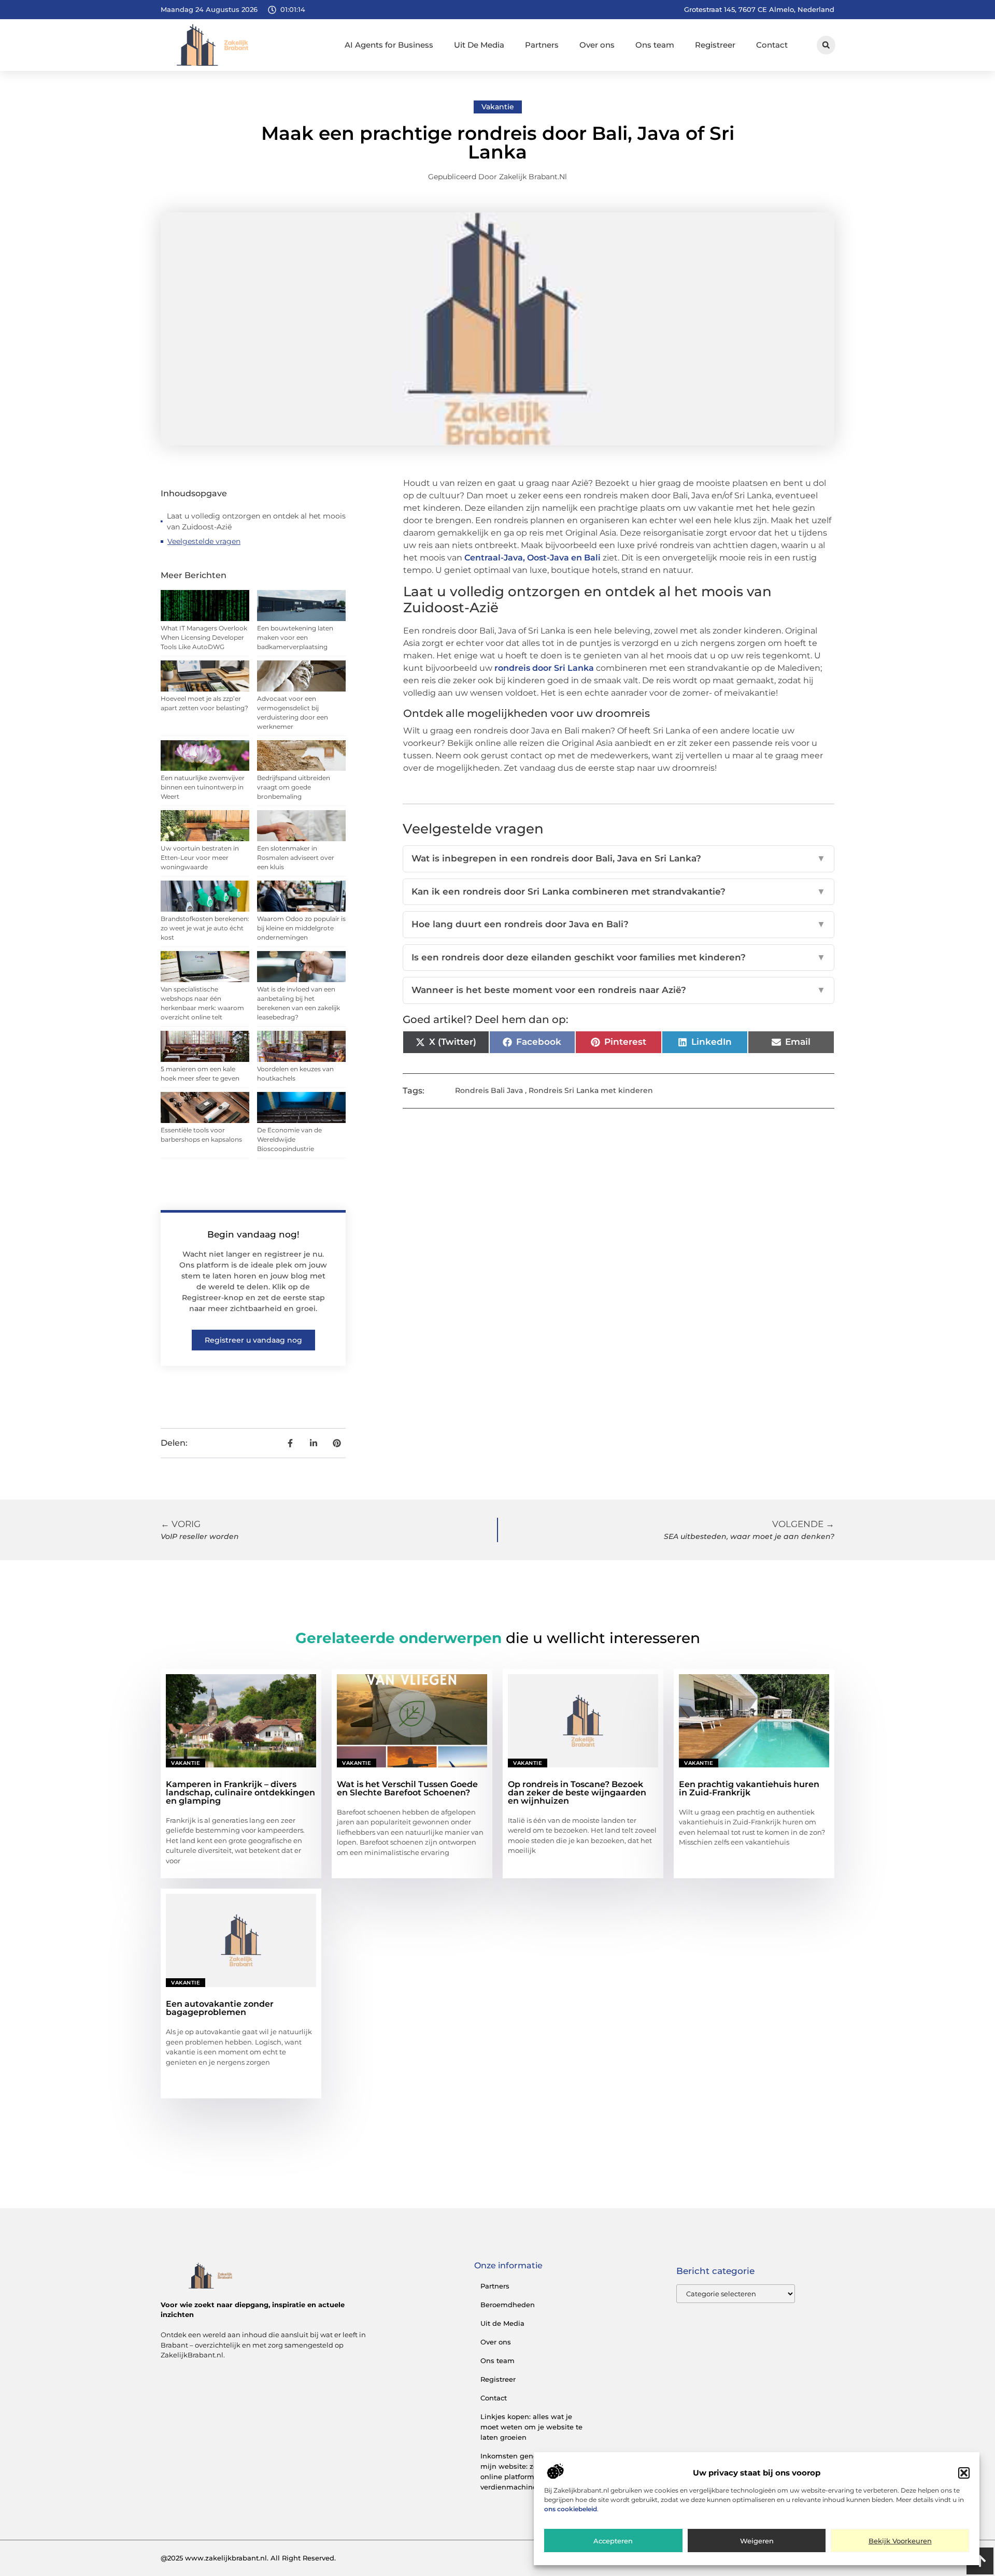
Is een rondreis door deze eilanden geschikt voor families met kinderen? (619, 957)
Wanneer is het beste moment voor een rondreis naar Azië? (619, 990)
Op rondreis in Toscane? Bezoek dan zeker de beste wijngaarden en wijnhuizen (577, 1793)
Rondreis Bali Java (489, 1090)
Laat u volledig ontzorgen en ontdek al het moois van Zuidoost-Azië (256, 521)
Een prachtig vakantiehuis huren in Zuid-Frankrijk (749, 1788)
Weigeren (757, 2541)
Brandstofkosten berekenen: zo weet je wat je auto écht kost (205, 928)
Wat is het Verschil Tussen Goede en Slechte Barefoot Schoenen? (407, 1788)
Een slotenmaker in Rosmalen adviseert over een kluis (296, 858)
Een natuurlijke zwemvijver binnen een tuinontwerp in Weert (203, 787)
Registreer (715, 45)
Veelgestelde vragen (204, 541)
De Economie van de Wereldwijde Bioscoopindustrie (289, 1139)
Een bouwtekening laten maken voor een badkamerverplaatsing (295, 637)
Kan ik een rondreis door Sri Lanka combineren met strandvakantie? (619, 891)
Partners (542, 45)
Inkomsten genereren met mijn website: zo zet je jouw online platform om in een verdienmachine (529, 2471)
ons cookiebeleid (571, 2509)
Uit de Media (502, 2323)
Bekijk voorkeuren (900, 2541)
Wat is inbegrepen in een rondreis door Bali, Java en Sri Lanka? (619, 858)
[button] (964, 2473)
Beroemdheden (508, 2305)
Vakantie (498, 107)
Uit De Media (479, 45)
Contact (772, 45)
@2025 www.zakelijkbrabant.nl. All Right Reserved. (248, 2558)
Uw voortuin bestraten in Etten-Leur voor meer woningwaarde (200, 858)
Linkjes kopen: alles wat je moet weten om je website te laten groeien (531, 2427)
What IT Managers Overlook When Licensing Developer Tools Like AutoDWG (204, 637)
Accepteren (613, 2541)
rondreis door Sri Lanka (544, 668)
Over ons (597, 45)
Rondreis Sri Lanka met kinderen (591, 1090)
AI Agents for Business (389, 45)
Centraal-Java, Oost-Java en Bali (532, 558)
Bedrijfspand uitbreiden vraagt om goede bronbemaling (294, 787)
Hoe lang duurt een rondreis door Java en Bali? (619, 924)
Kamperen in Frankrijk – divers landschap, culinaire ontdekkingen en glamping (240, 1793)
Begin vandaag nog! (253, 1234)
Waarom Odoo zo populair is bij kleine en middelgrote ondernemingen (301, 928)
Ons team (655, 45)
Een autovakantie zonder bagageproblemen (220, 2008)
